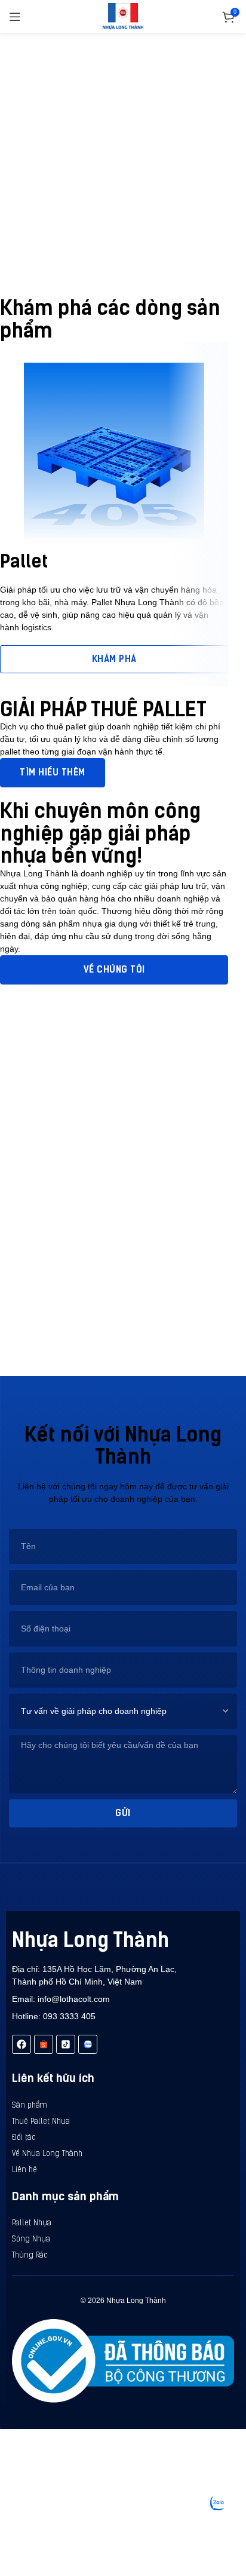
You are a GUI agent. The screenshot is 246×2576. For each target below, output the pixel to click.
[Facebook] (21, 2044)
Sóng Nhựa (31, 2239)
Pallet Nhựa (32, 2223)
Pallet (24, 561)
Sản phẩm (30, 2106)
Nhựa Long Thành (90, 1940)
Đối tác (24, 2138)
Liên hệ (24, 2170)
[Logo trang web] (123, 16)
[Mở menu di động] (15, 17)
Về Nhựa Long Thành (47, 2154)
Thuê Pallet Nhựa (41, 2122)
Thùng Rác (30, 2255)
